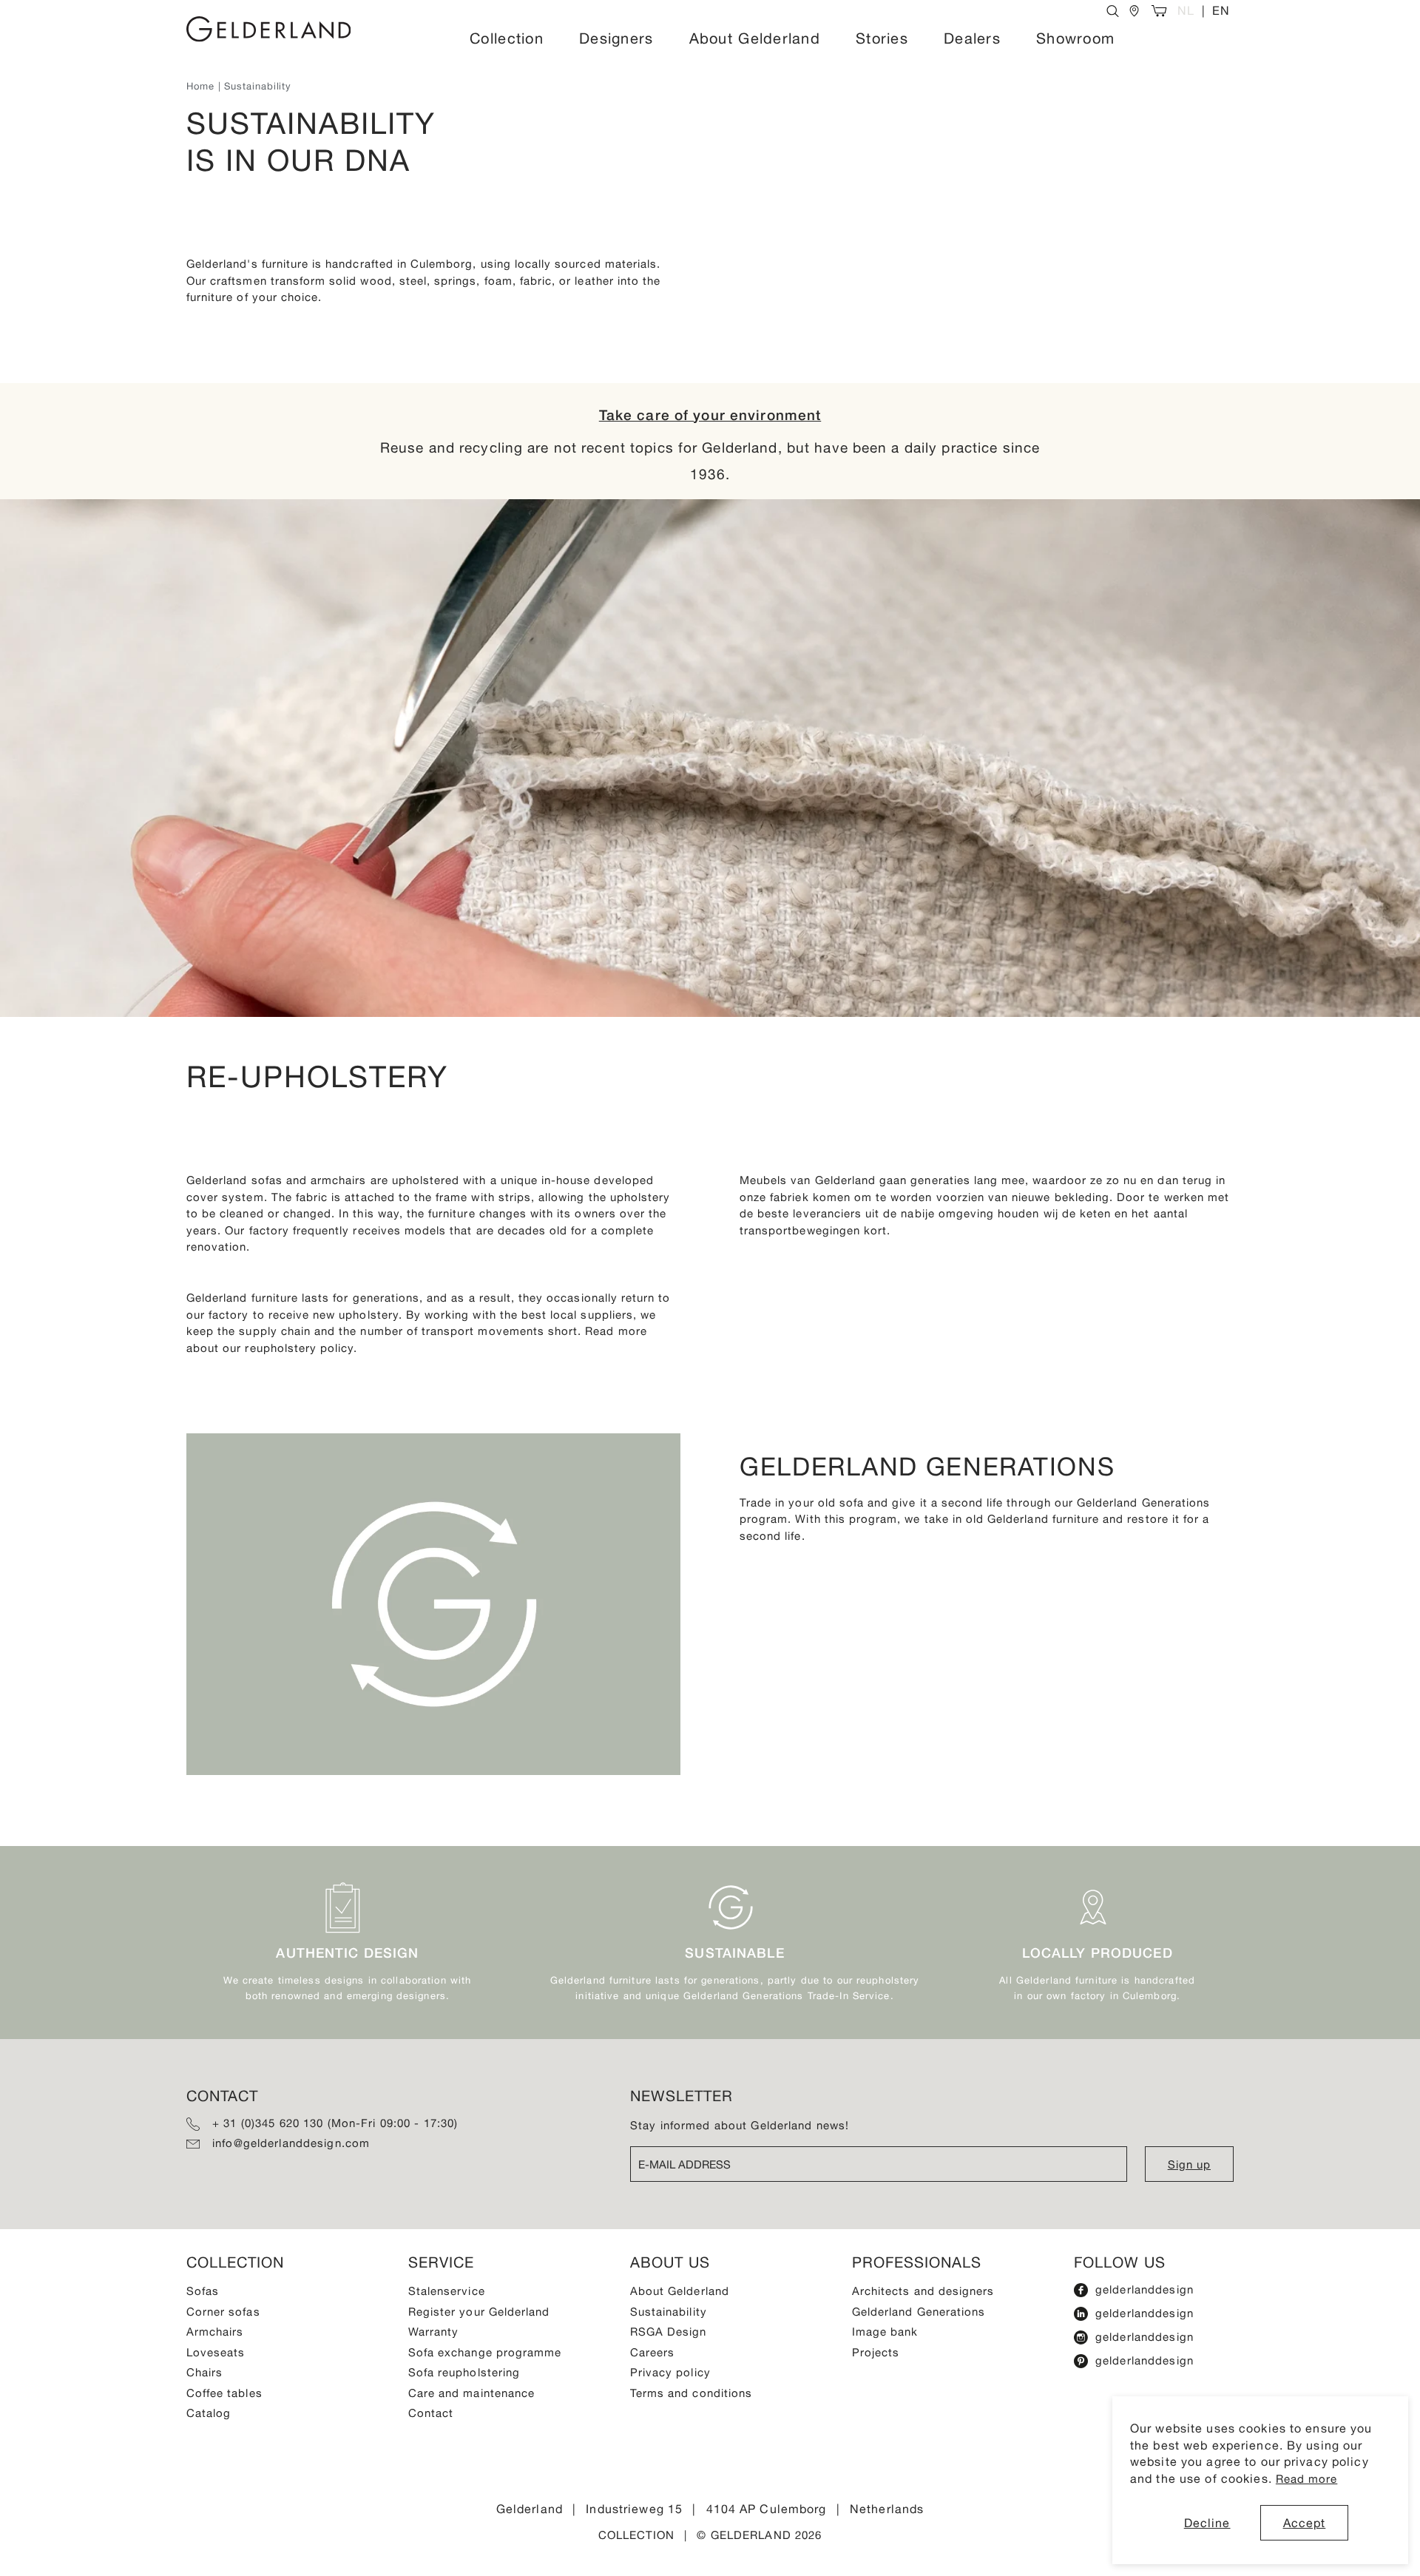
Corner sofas (223, 2312)
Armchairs (215, 2332)
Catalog (209, 2413)
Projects (876, 2352)
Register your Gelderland (479, 2312)
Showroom (1075, 38)
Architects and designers (923, 2291)
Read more (1306, 2479)
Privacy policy (670, 2372)
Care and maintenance (471, 2393)
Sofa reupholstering (464, 2372)
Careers (652, 2352)
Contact (431, 2413)
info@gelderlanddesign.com (291, 2143)
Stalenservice (447, 2291)
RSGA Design (669, 2332)
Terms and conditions (691, 2393)
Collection (507, 38)
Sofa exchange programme (485, 2352)
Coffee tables (224, 2393)
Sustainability (669, 2312)
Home (200, 86)
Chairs (204, 2372)
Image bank (885, 2332)
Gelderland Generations (919, 2312)
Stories (882, 38)
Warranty (433, 2332)
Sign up (1189, 2164)
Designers (616, 38)
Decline (1207, 2523)
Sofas (203, 2291)
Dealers (972, 38)
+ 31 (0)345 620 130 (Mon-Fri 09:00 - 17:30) (335, 2123)
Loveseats (216, 2352)
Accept (1305, 2523)
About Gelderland (755, 38)
